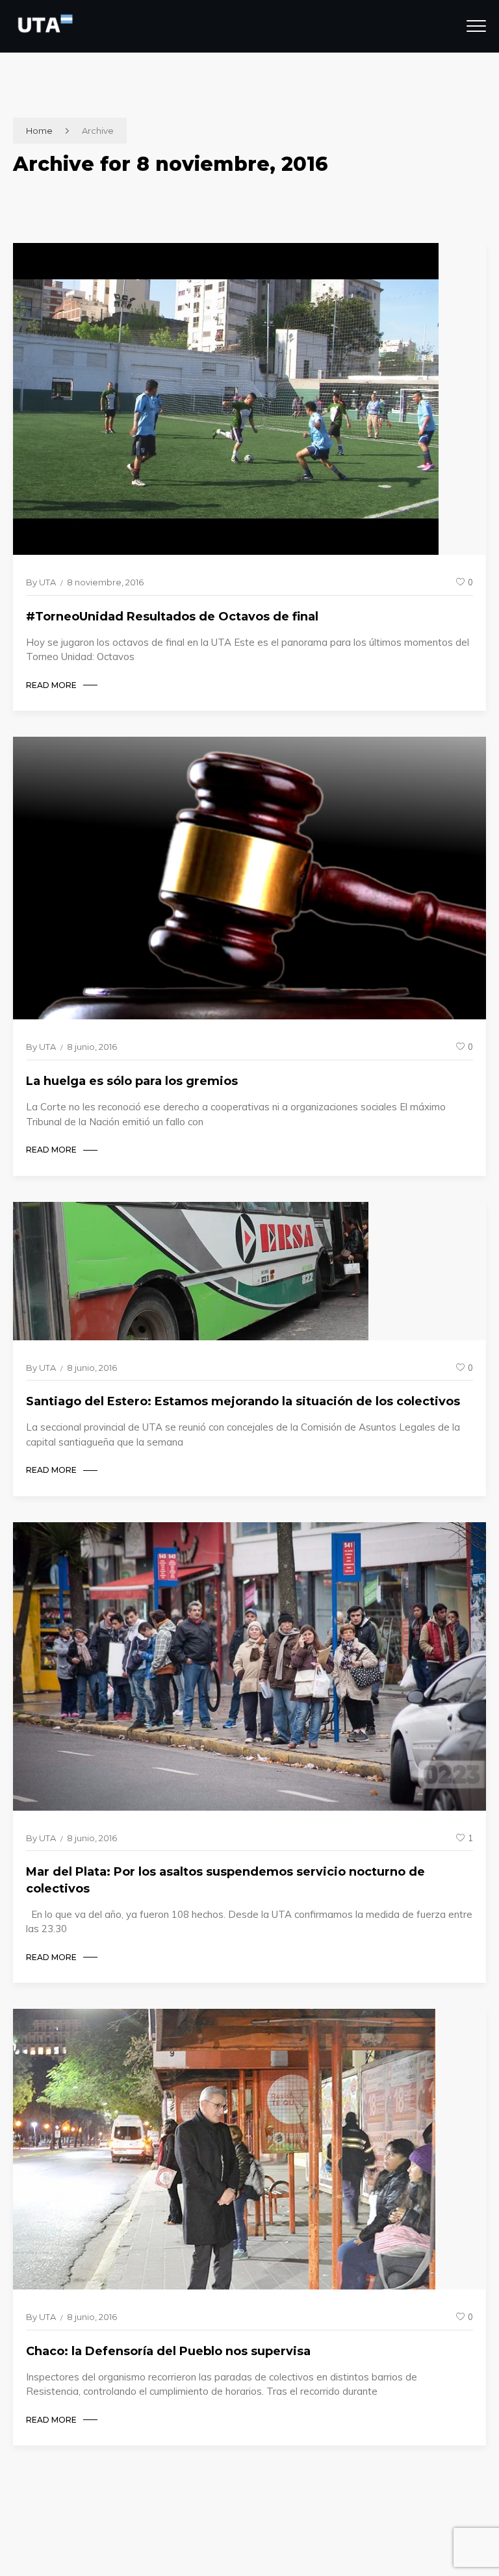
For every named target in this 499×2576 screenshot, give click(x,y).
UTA (47, 582)
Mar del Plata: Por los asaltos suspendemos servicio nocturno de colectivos (225, 1880)
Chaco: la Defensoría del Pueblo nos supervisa (168, 2351)
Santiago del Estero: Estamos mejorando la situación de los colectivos (243, 1401)
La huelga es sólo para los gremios (132, 1081)
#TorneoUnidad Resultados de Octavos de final (172, 617)
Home (39, 131)
